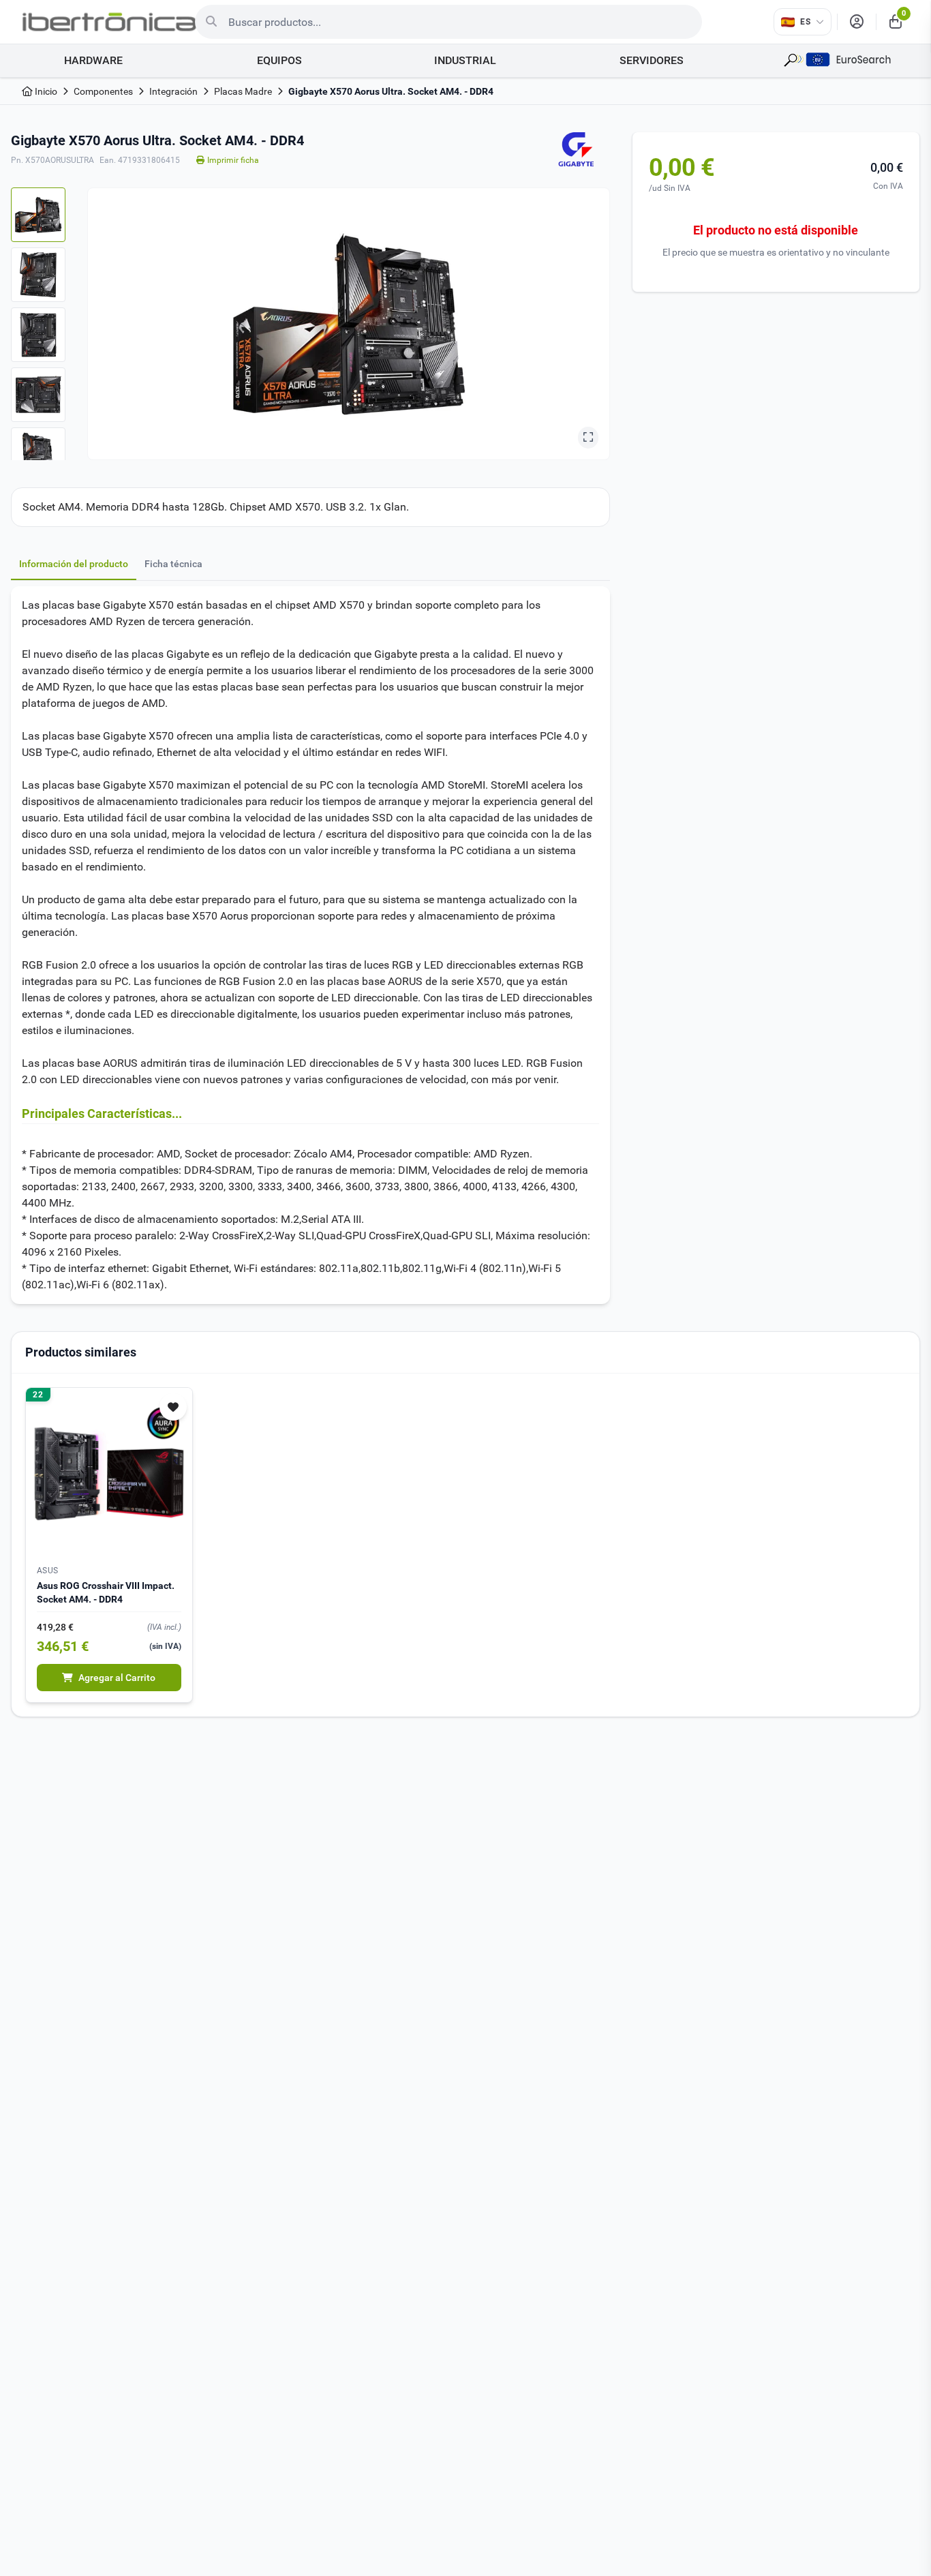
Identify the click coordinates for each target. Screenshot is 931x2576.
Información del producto (74, 564)
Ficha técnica (173, 564)
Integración (173, 91)
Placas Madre (243, 91)
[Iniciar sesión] (857, 22)
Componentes (103, 91)
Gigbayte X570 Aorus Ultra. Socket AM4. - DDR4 (391, 91)
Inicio (45, 91)
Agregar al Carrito (117, 1678)
